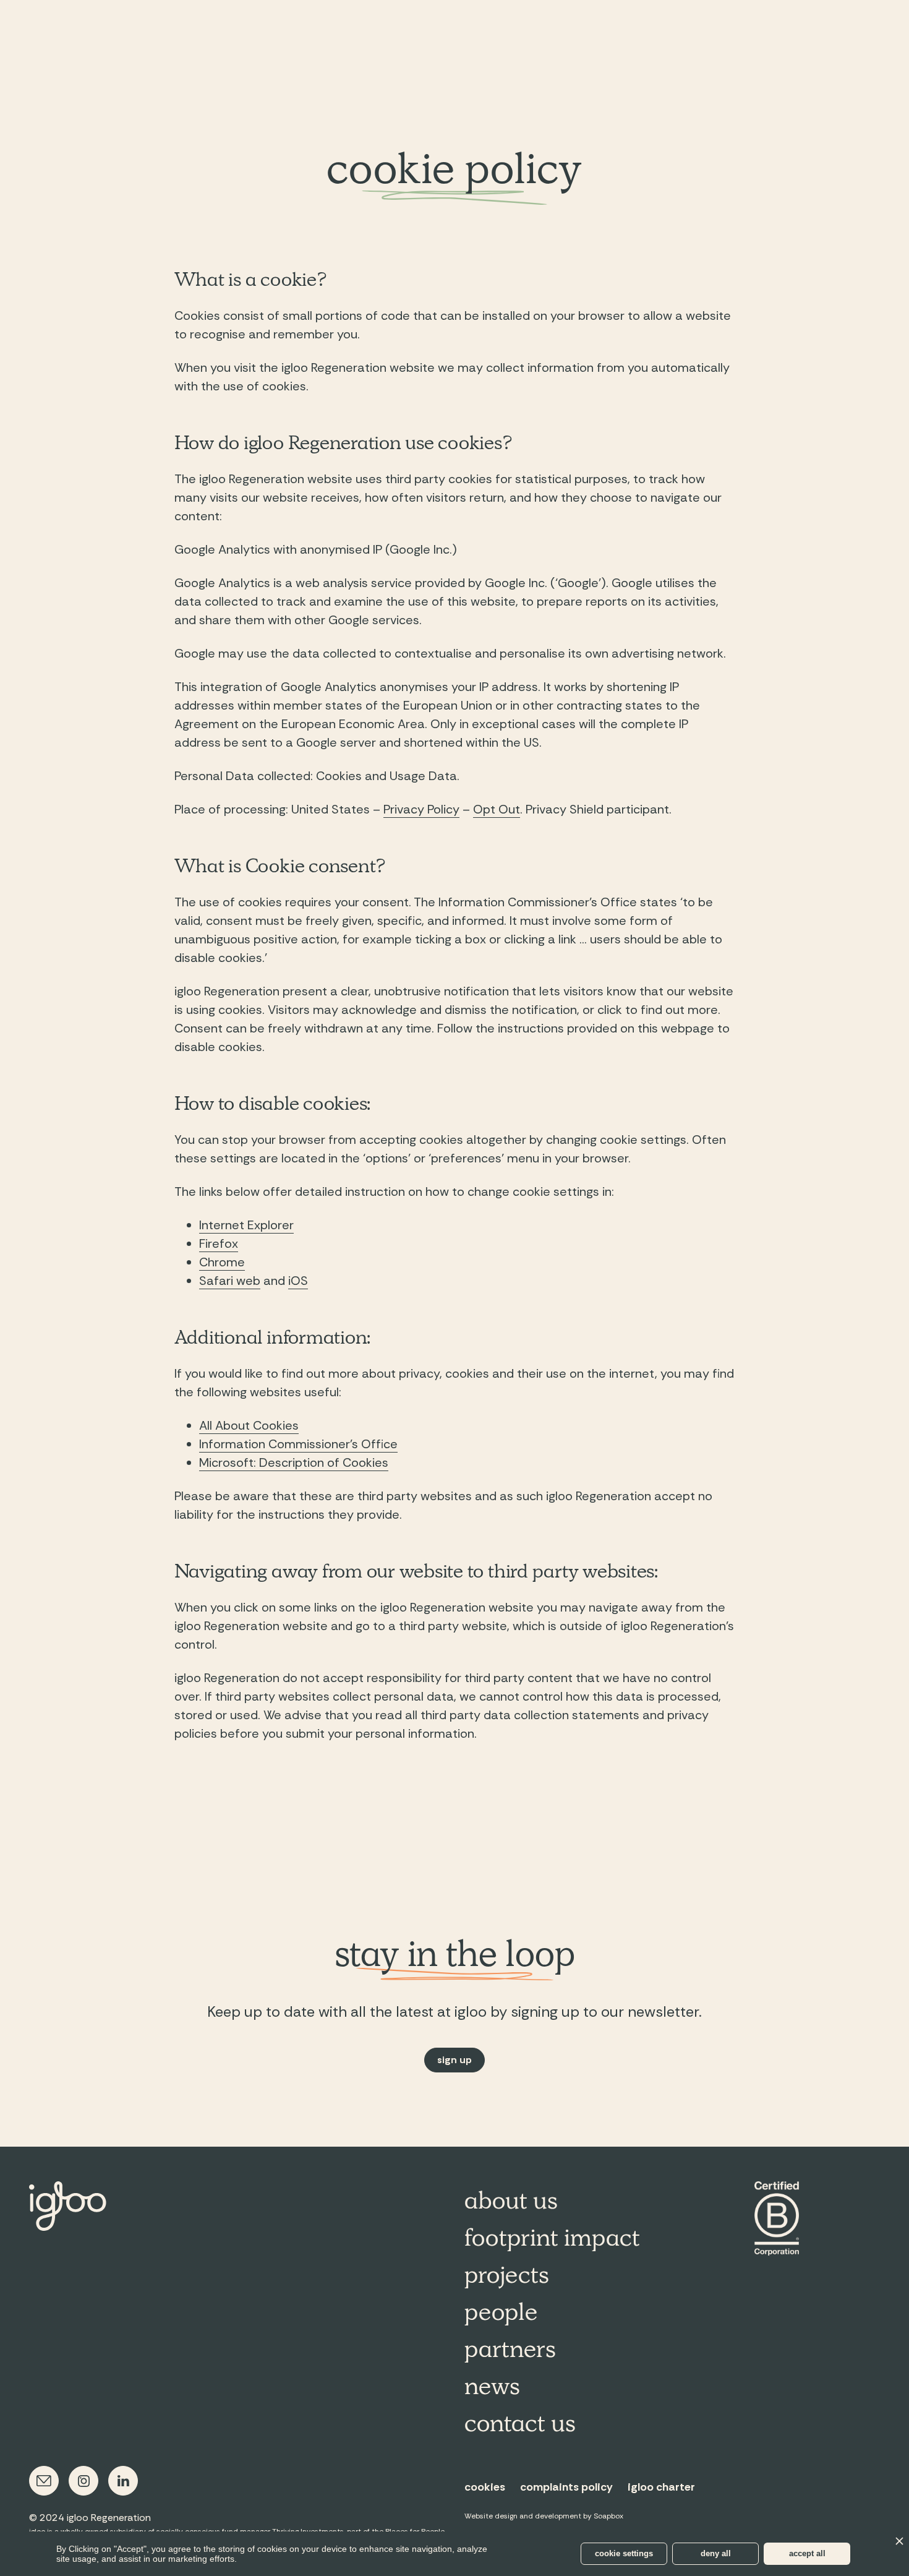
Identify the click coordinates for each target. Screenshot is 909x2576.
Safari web (230, 1281)
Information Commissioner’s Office (298, 1444)
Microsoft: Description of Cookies (294, 1462)
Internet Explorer (246, 1225)
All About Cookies (249, 1425)
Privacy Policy (421, 809)
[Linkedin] (123, 2481)
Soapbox (608, 2516)
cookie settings (624, 2553)
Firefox (219, 1243)
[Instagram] (83, 2481)
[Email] (44, 2481)
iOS (298, 1281)
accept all (807, 2553)
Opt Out (497, 809)
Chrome (222, 1262)
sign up (454, 2060)
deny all (716, 2553)
